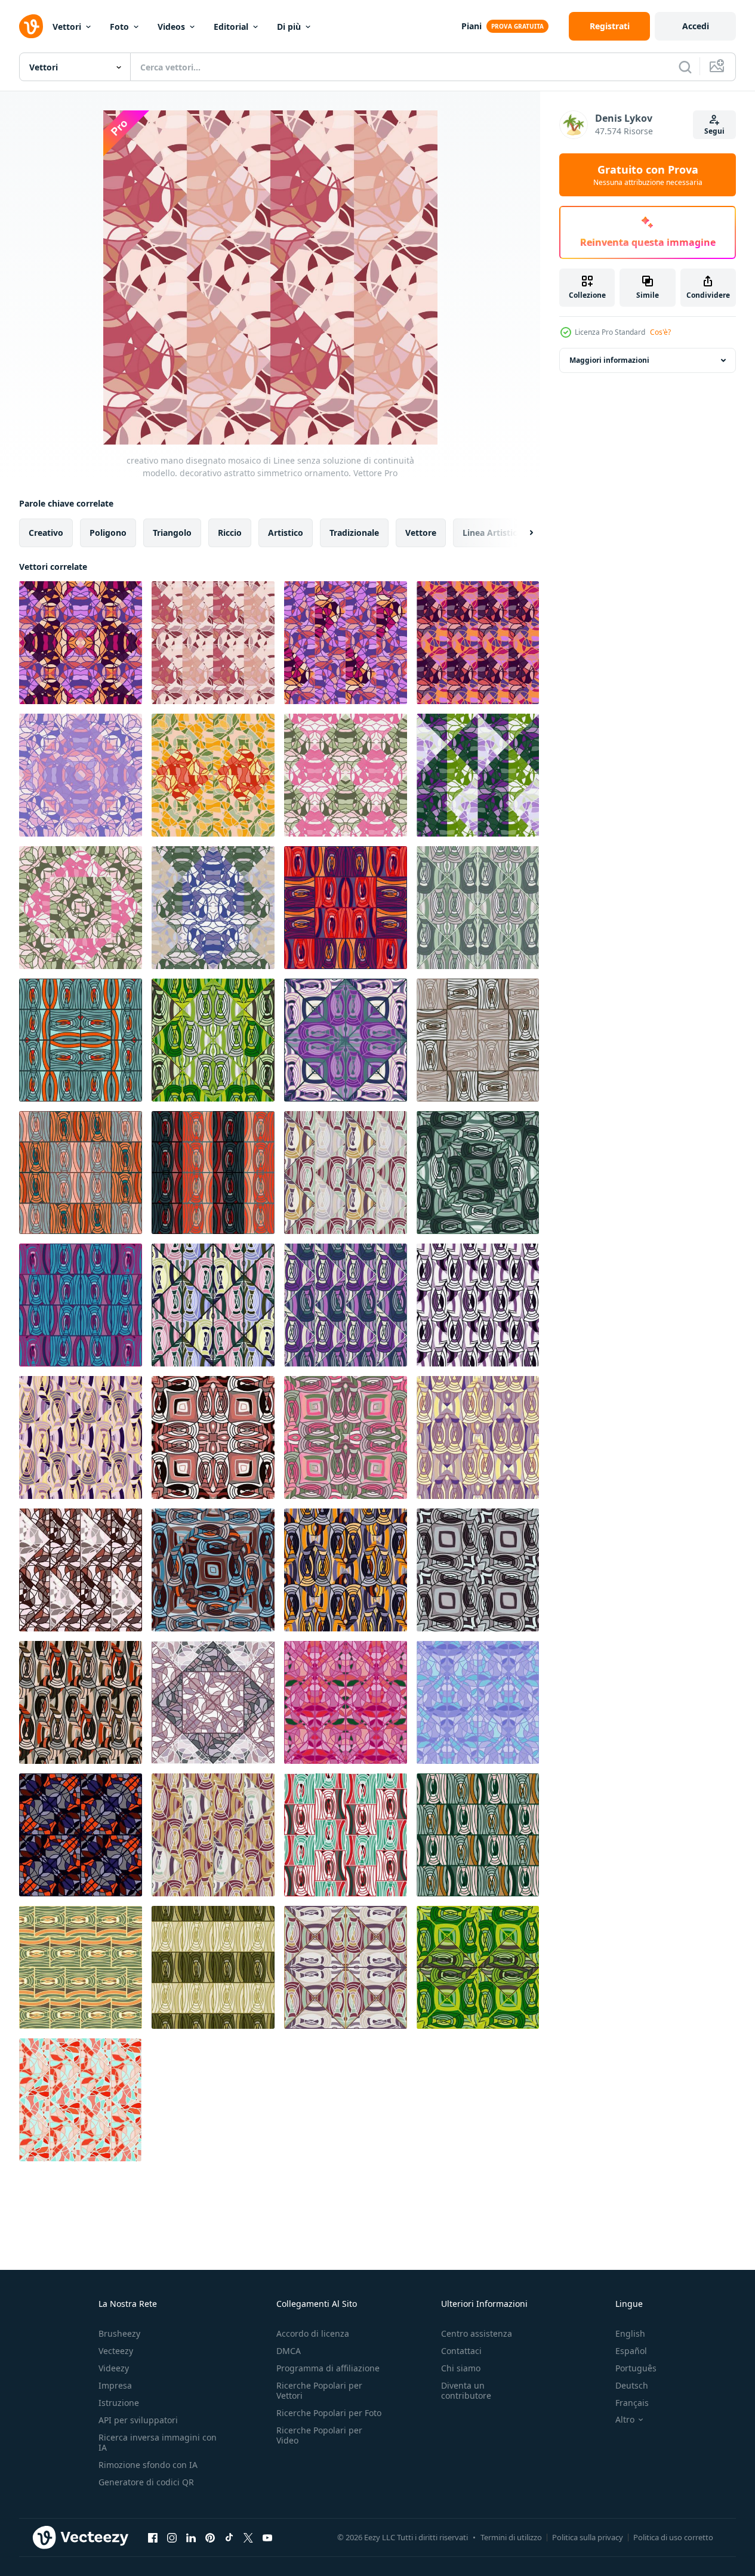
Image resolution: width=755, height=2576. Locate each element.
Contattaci (461, 2351)
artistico (286, 533)
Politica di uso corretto (673, 2537)
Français (632, 2403)
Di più (289, 27)
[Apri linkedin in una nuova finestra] (191, 2537)
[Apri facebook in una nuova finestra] (153, 2537)
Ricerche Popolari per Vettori (319, 2390)
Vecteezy (116, 2351)
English (630, 2333)
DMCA (289, 2351)
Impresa (115, 2385)
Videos (171, 27)
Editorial (231, 27)
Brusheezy (119, 2333)
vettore (421, 533)
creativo (46, 533)
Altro (625, 2420)
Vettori (67, 27)
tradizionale (354, 533)
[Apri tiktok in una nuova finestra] (229, 2537)
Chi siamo (461, 2368)
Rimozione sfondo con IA (148, 2465)
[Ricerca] (685, 67)
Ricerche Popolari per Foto (329, 2413)
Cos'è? (660, 332)
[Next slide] (521, 533)
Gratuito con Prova (648, 175)
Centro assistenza (477, 2333)
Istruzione (119, 2403)
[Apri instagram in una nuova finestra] (172, 2537)
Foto (119, 27)
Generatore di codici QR (146, 2482)
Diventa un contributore (466, 2390)
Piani (472, 26)
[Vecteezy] (31, 26)
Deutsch (632, 2385)
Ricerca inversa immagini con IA (158, 2442)
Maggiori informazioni (609, 360)
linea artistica (492, 533)
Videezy (114, 2368)
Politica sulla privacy (588, 2537)
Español (631, 2351)
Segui (714, 131)
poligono (108, 533)
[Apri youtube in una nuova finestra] (267, 2537)
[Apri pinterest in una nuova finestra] (210, 2537)
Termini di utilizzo (511, 2537)
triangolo (172, 533)
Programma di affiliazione (328, 2368)
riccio (230, 533)
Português (636, 2368)
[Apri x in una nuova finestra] (248, 2537)
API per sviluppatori (138, 2420)
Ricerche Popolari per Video (319, 2435)
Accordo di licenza (313, 2333)
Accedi (696, 26)
